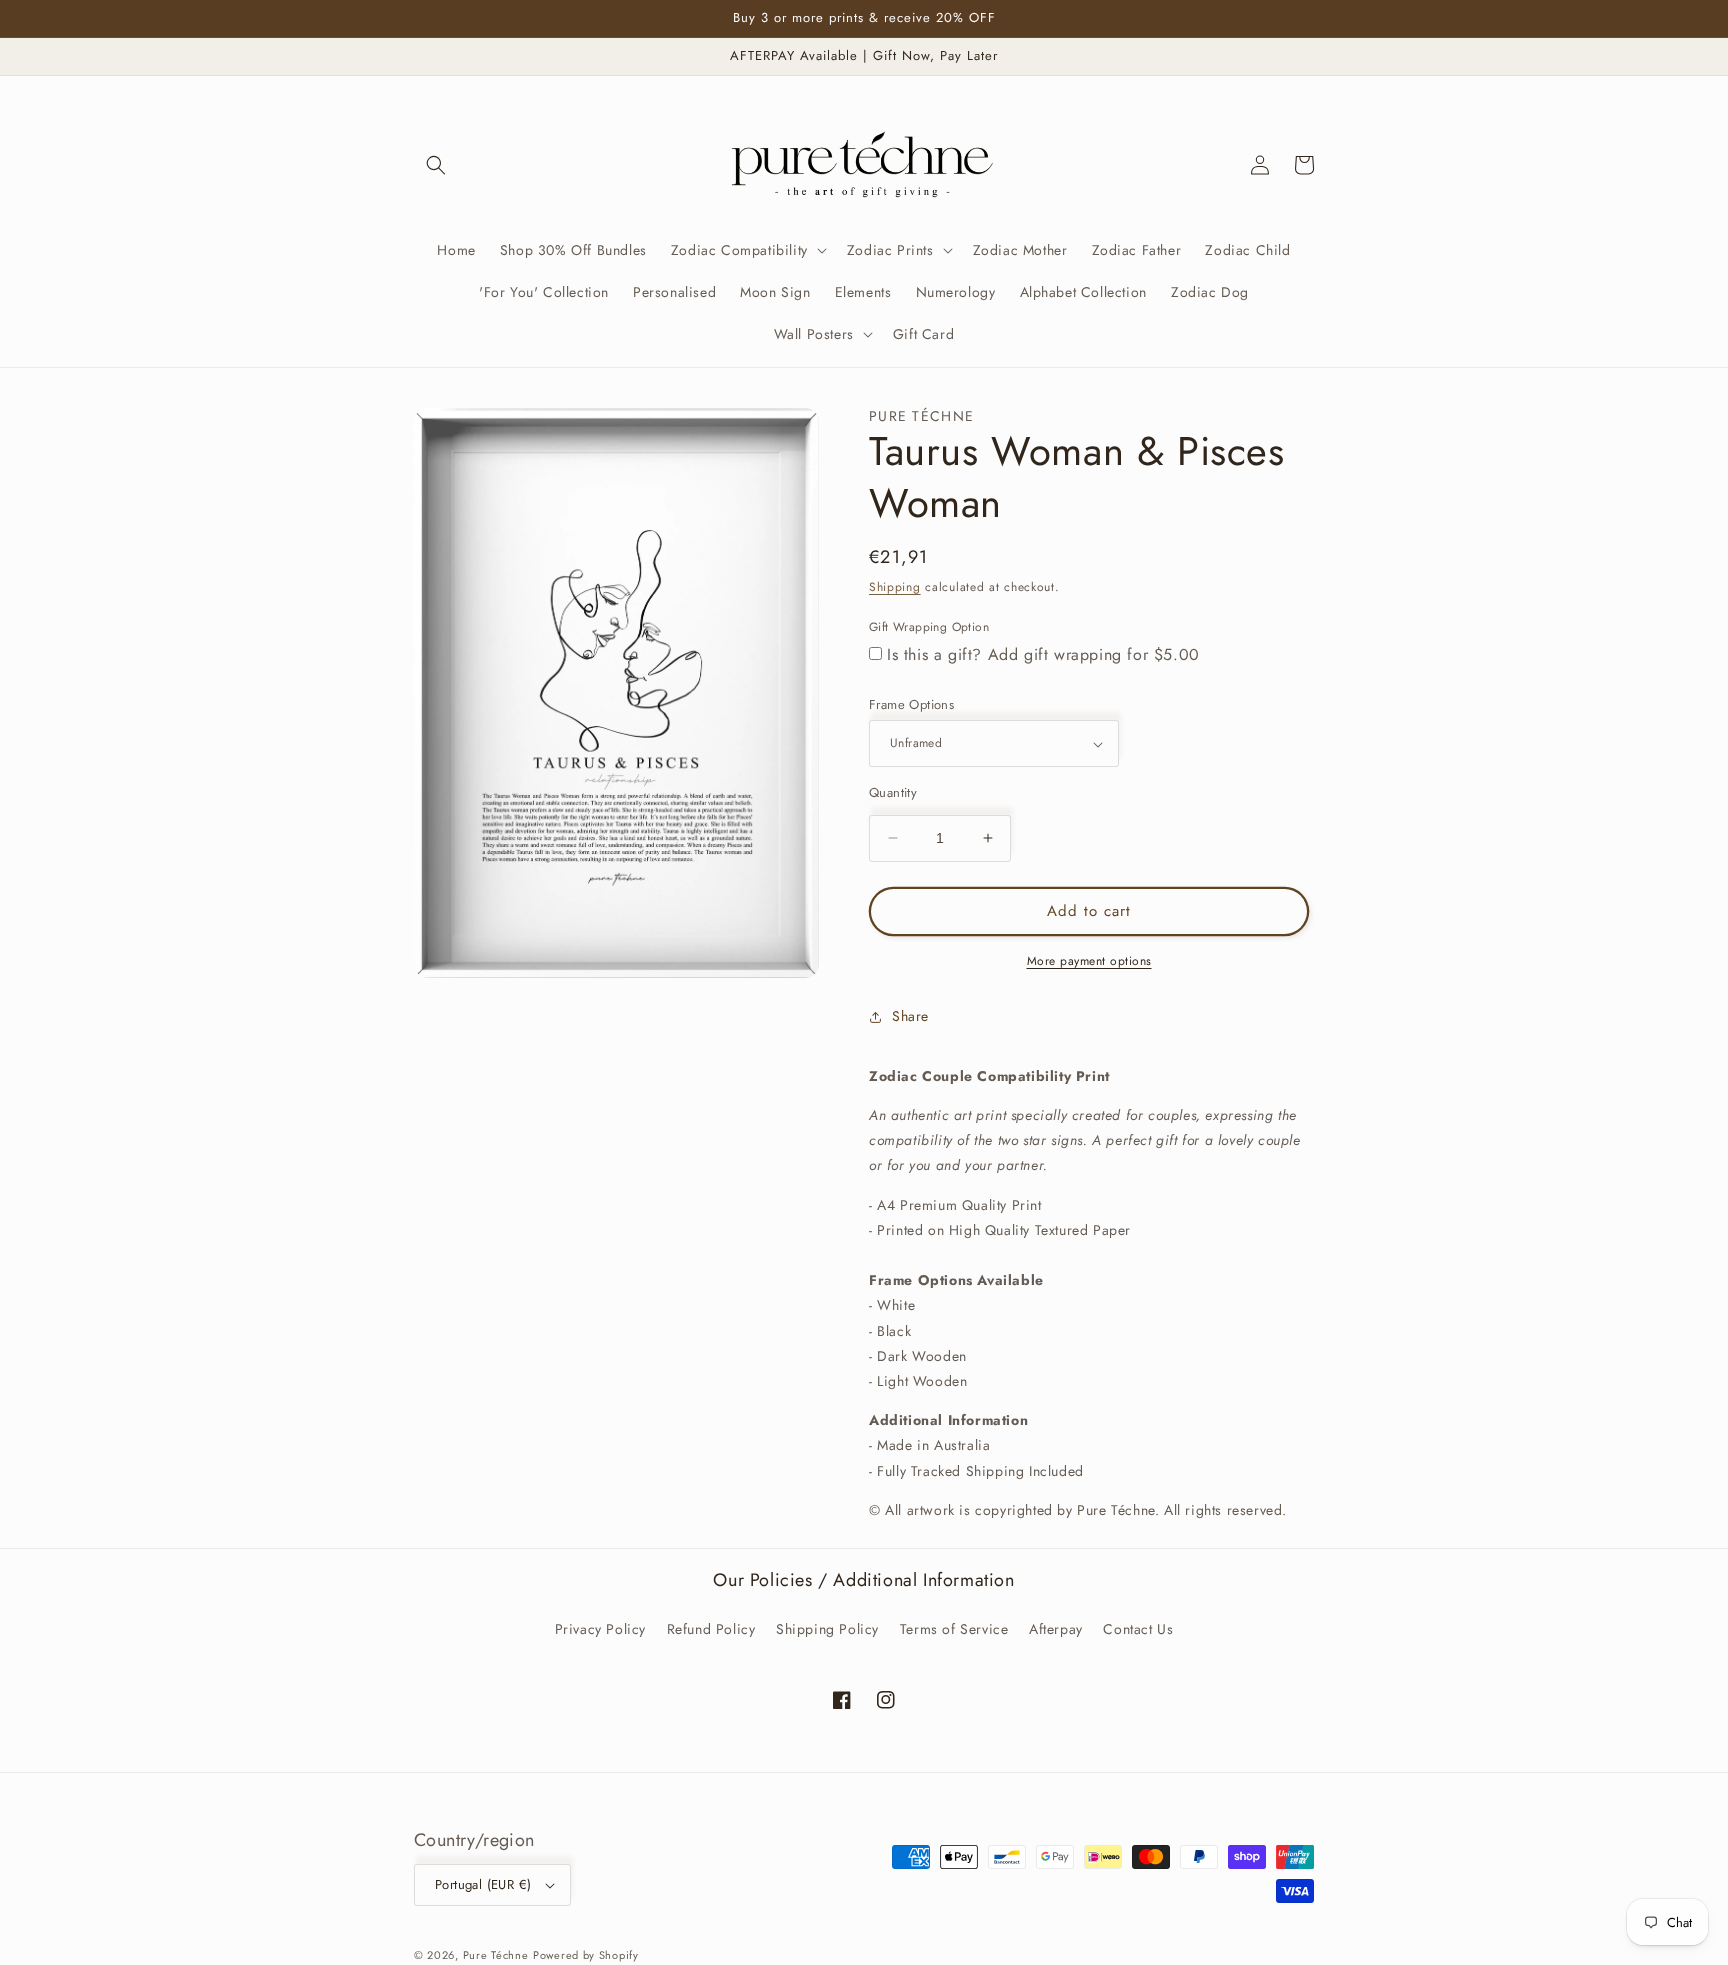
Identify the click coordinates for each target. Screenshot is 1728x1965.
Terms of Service (954, 1629)
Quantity (893, 792)
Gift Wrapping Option (929, 627)
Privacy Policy (600, 1629)
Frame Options (911, 704)
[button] (436, 165)
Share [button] (910, 1016)
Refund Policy (711, 1629)
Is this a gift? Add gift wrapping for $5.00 (1043, 654)
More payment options (1089, 961)
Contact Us (1138, 1629)
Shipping (895, 587)
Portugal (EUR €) (483, 1884)
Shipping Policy (827, 1629)
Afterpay (1056, 1629)
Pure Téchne (496, 1955)
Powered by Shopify (586, 1955)
